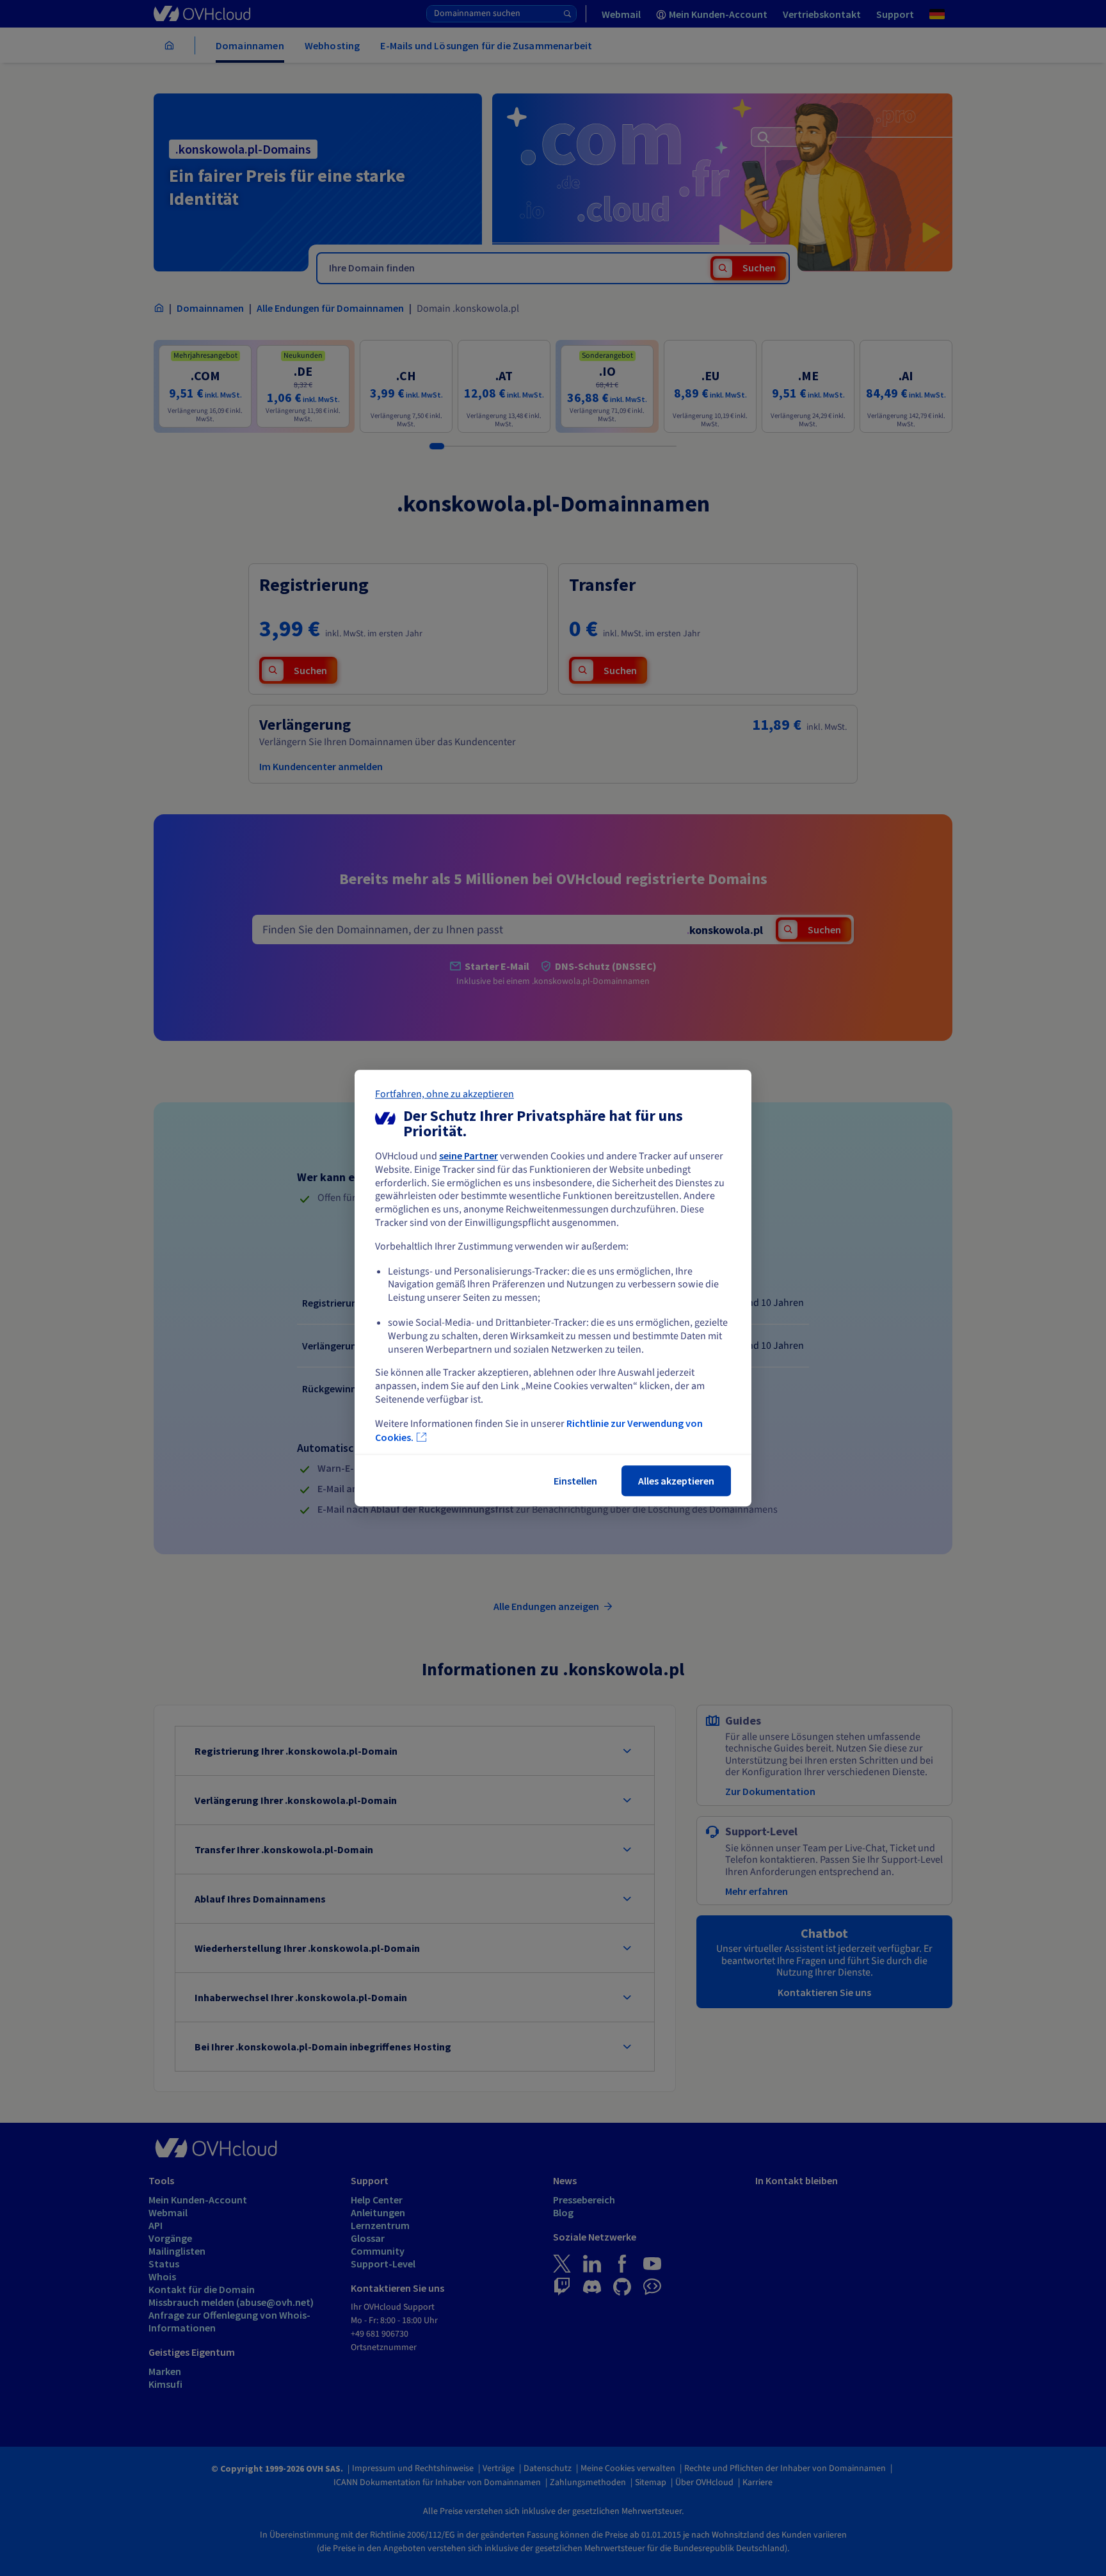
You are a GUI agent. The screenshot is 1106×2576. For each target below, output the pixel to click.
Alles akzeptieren (676, 1481)
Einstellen (575, 1481)
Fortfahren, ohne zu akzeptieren (445, 1094)
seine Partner (469, 1155)
